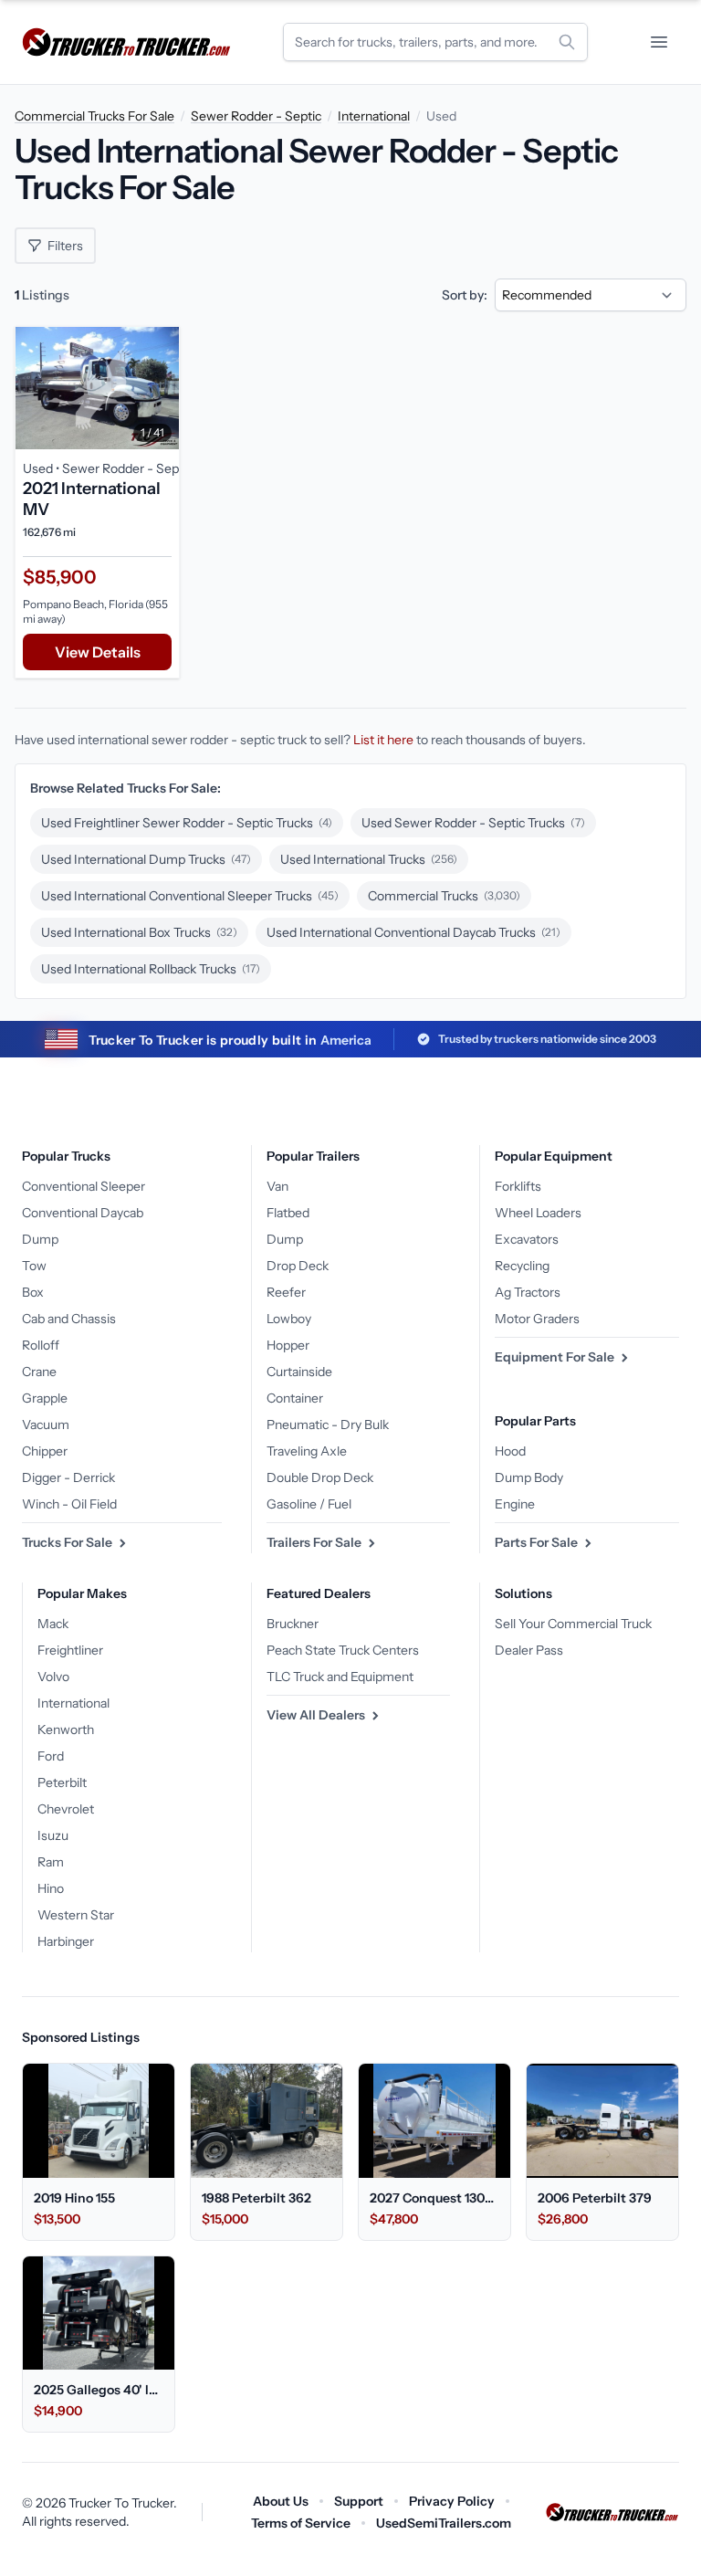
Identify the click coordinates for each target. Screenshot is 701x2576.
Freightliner (70, 1650)
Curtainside (299, 1372)
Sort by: (465, 295)
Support (359, 2501)
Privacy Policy (452, 2501)
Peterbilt (62, 1782)
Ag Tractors (528, 1292)
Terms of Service (301, 2523)
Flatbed (288, 1213)
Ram (51, 1862)
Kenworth (66, 1730)
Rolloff (41, 1345)
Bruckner (293, 1624)
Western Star (76, 1915)
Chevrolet (66, 1809)
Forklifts (518, 1186)
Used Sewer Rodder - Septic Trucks (473, 823)
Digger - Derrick (68, 1477)
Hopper (288, 1345)
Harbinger (66, 1941)
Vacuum (46, 1425)
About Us (281, 2501)
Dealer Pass (529, 1650)
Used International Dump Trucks (146, 859)
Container (295, 1398)
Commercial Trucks (444, 896)
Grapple (45, 1398)
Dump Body (529, 1477)
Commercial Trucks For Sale (94, 116)
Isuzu (53, 1835)
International (374, 116)
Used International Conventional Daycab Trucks (413, 932)
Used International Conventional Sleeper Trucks (190, 896)
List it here (383, 740)
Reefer (286, 1292)
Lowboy (289, 1319)
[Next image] (161, 388)
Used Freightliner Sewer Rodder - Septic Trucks (187, 823)
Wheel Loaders (538, 1213)
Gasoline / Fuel (309, 1504)
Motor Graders (537, 1319)
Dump (40, 1239)
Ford (51, 1756)
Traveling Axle (307, 1451)
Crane (39, 1372)
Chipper (45, 1451)
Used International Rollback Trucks (151, 969)
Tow (34, 1266)
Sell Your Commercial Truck (573, 1624)
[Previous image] (34, 388)
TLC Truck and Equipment (340, 1677)
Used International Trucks (369, 859)
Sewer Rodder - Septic (256, 116)
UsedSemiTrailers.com (444, 2523)
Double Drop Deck (320, 1477)
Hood (510, 1451)
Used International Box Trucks (139, 932)
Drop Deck (298, 1266)
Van (277, 1186)
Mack (53, 1624)
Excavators (527, 1239)
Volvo (53, 1677)
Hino (51, 1888)
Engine (515, 1504)
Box (33, 1292)
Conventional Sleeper (84, 1186)
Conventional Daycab (83, 1213)
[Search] (567, 42)
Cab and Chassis (69, 1319)
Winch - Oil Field (69, 1504)
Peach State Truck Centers (343, 1650)
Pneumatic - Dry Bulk (328, 1425)
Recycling (522, 1266)
